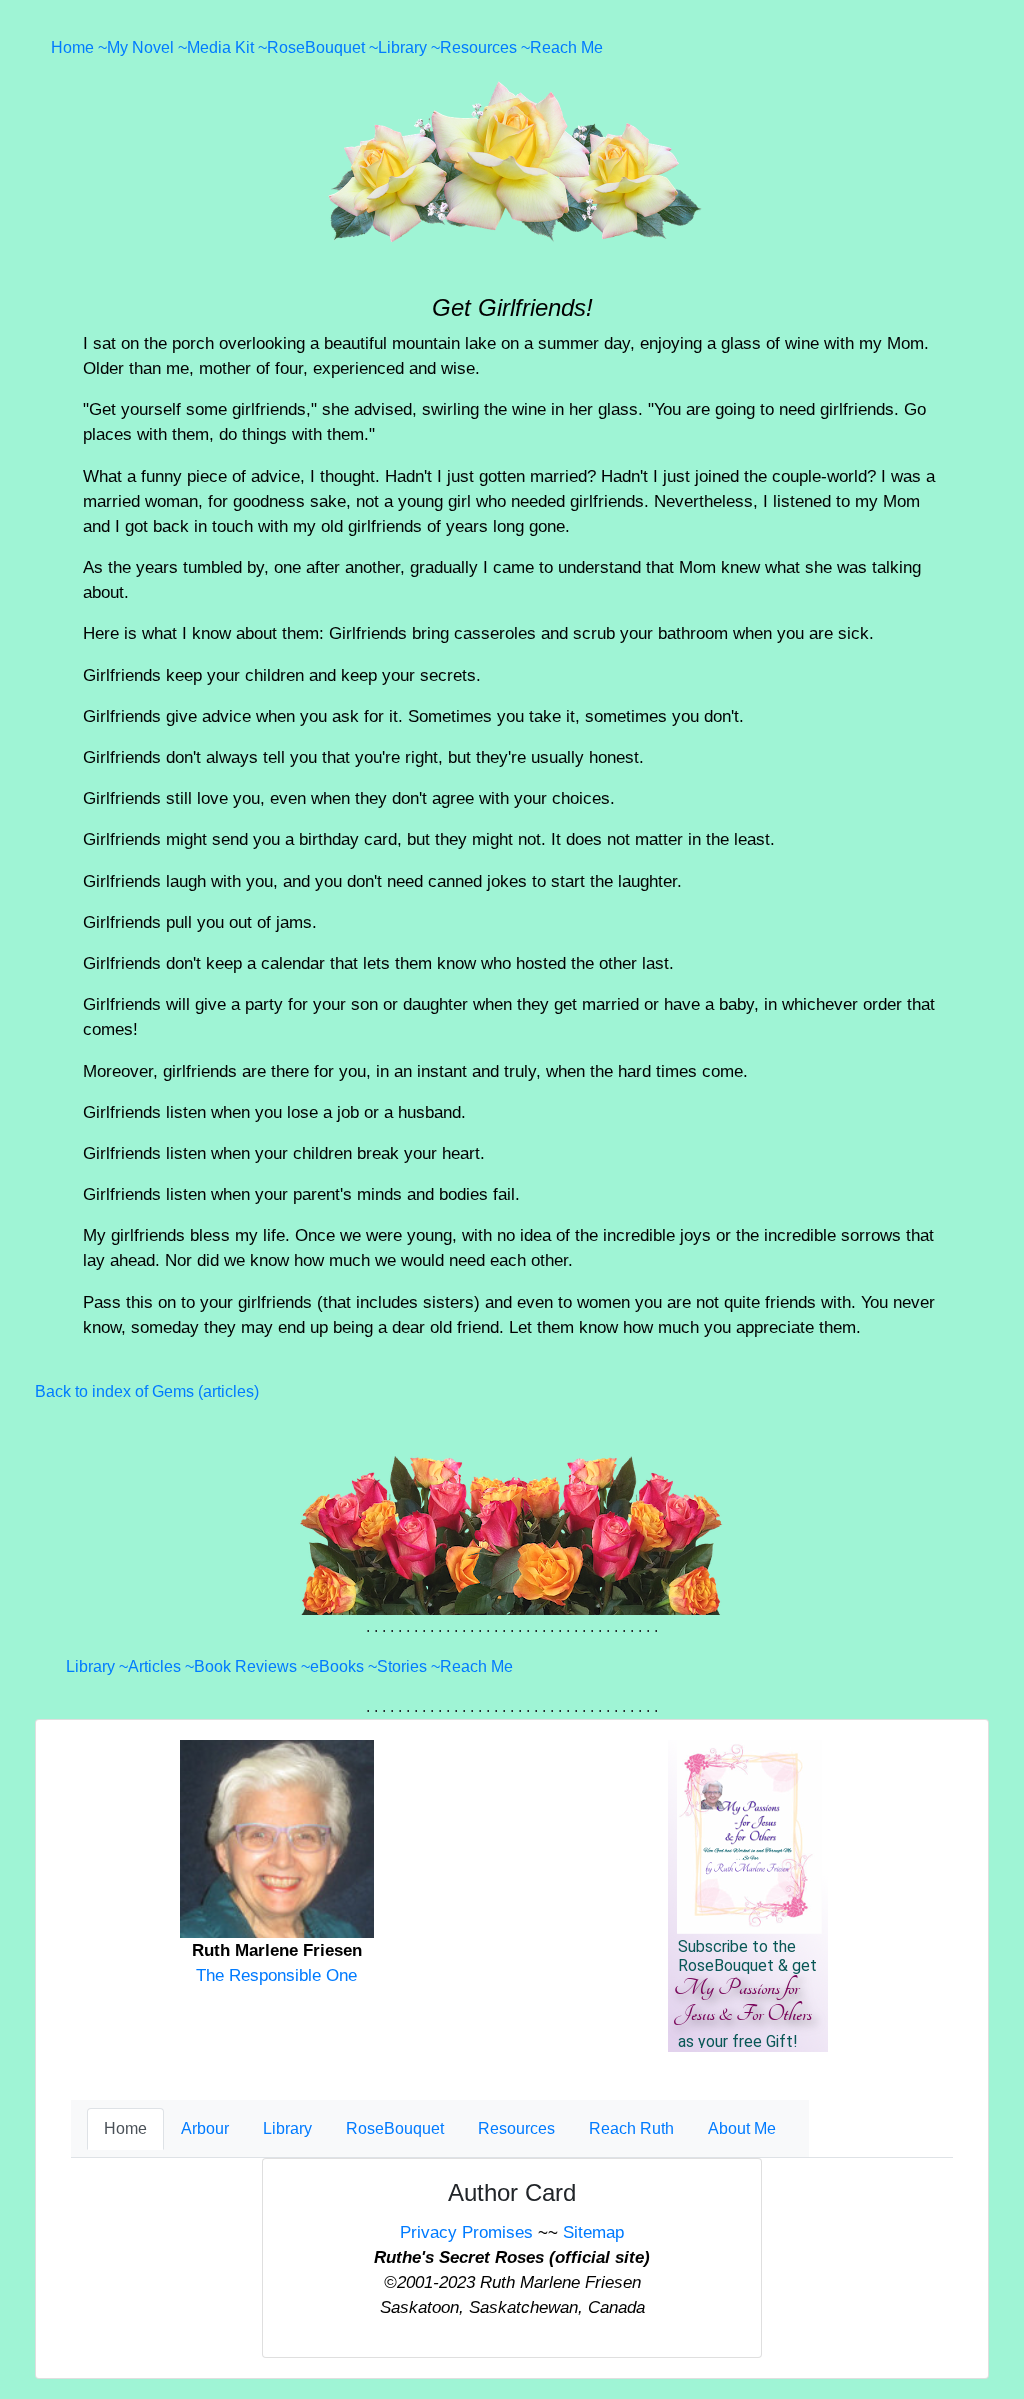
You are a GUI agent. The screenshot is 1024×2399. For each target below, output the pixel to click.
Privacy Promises (466, 2232)
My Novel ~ (147, 47)
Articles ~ (161, 1666)
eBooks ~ (343, 1666)
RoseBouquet (395, 2128)
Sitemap (593, 2232)
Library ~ (409, 47)
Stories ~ (408, 1666)
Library (287, 2128)
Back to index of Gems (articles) (147, 1391)
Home (125, 2128)
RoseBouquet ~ (322, 47)
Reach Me (566, 47)
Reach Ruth (631, 2128)
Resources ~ (485, 47)
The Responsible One (276, 1975)
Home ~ (79, 47)
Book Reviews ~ (252, 1666)
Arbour (205, 2128)
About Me (742, 2128)
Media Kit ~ (227, 47)
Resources (516, 2128)
